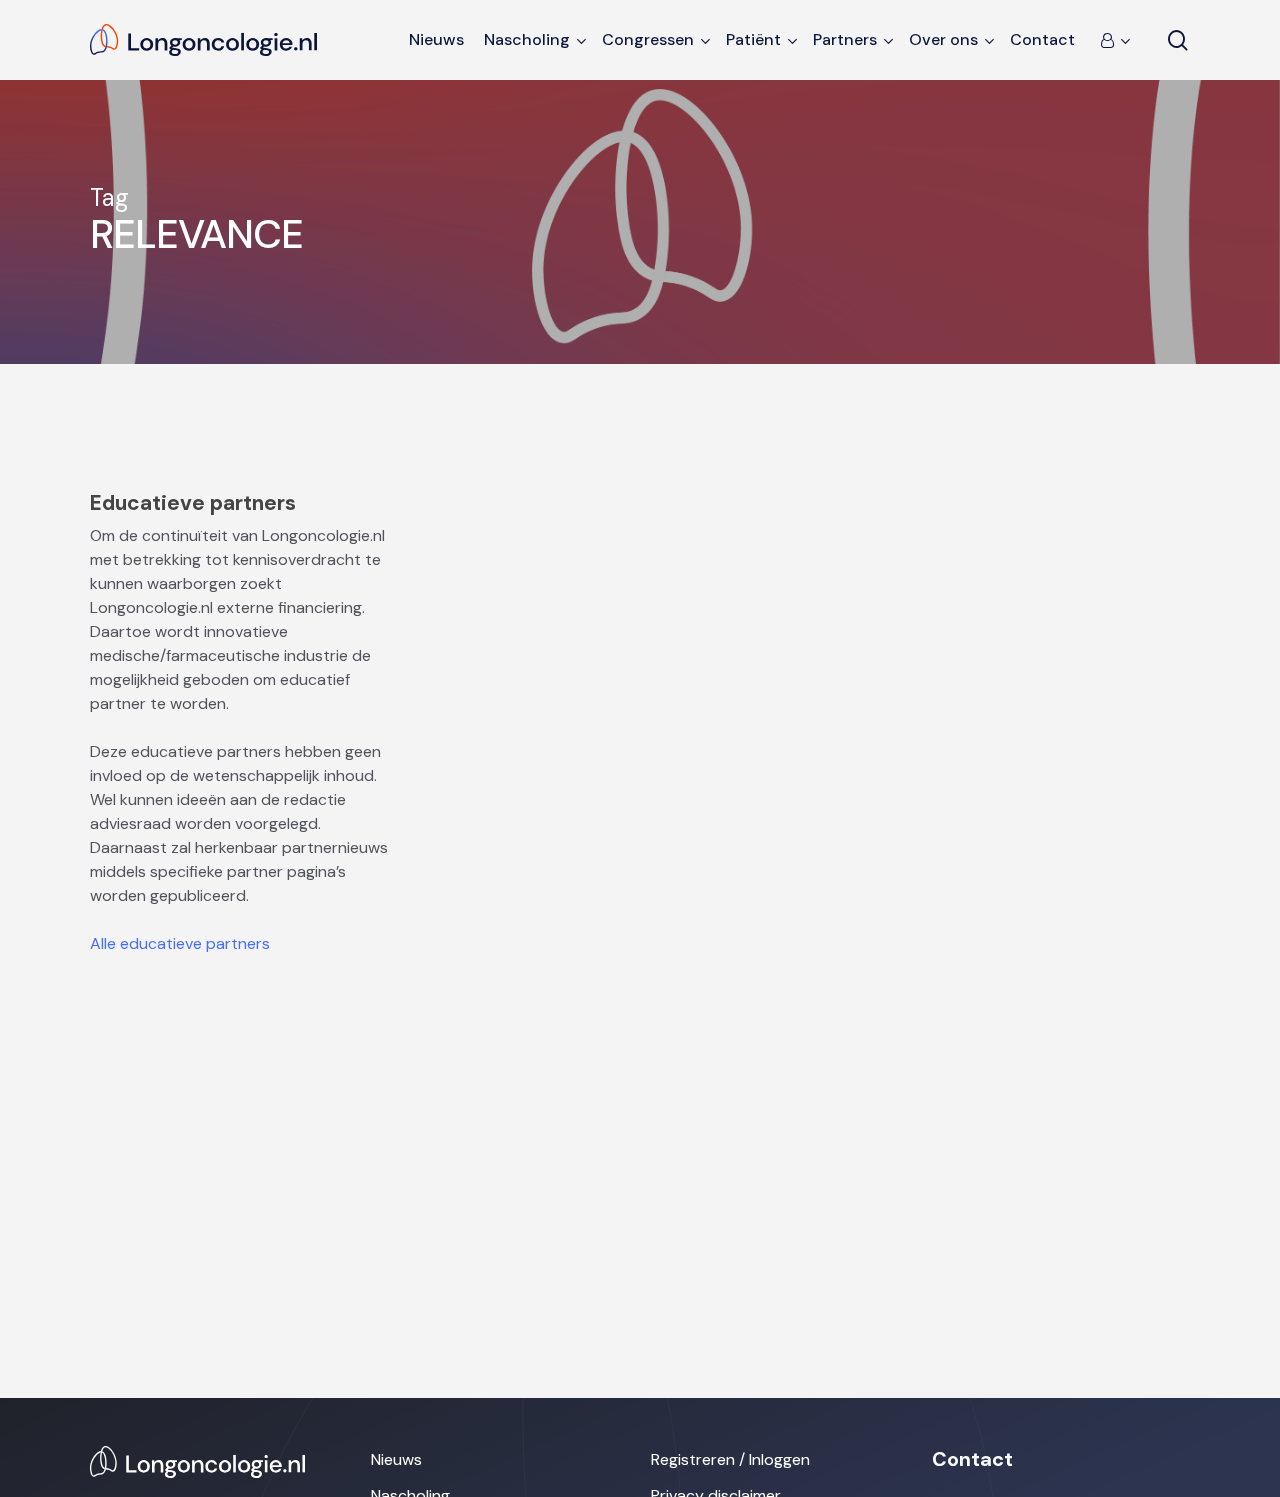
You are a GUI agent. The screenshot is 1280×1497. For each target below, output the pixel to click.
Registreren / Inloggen (730, 1459)
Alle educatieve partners (180, 943)
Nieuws (396, 1459)
